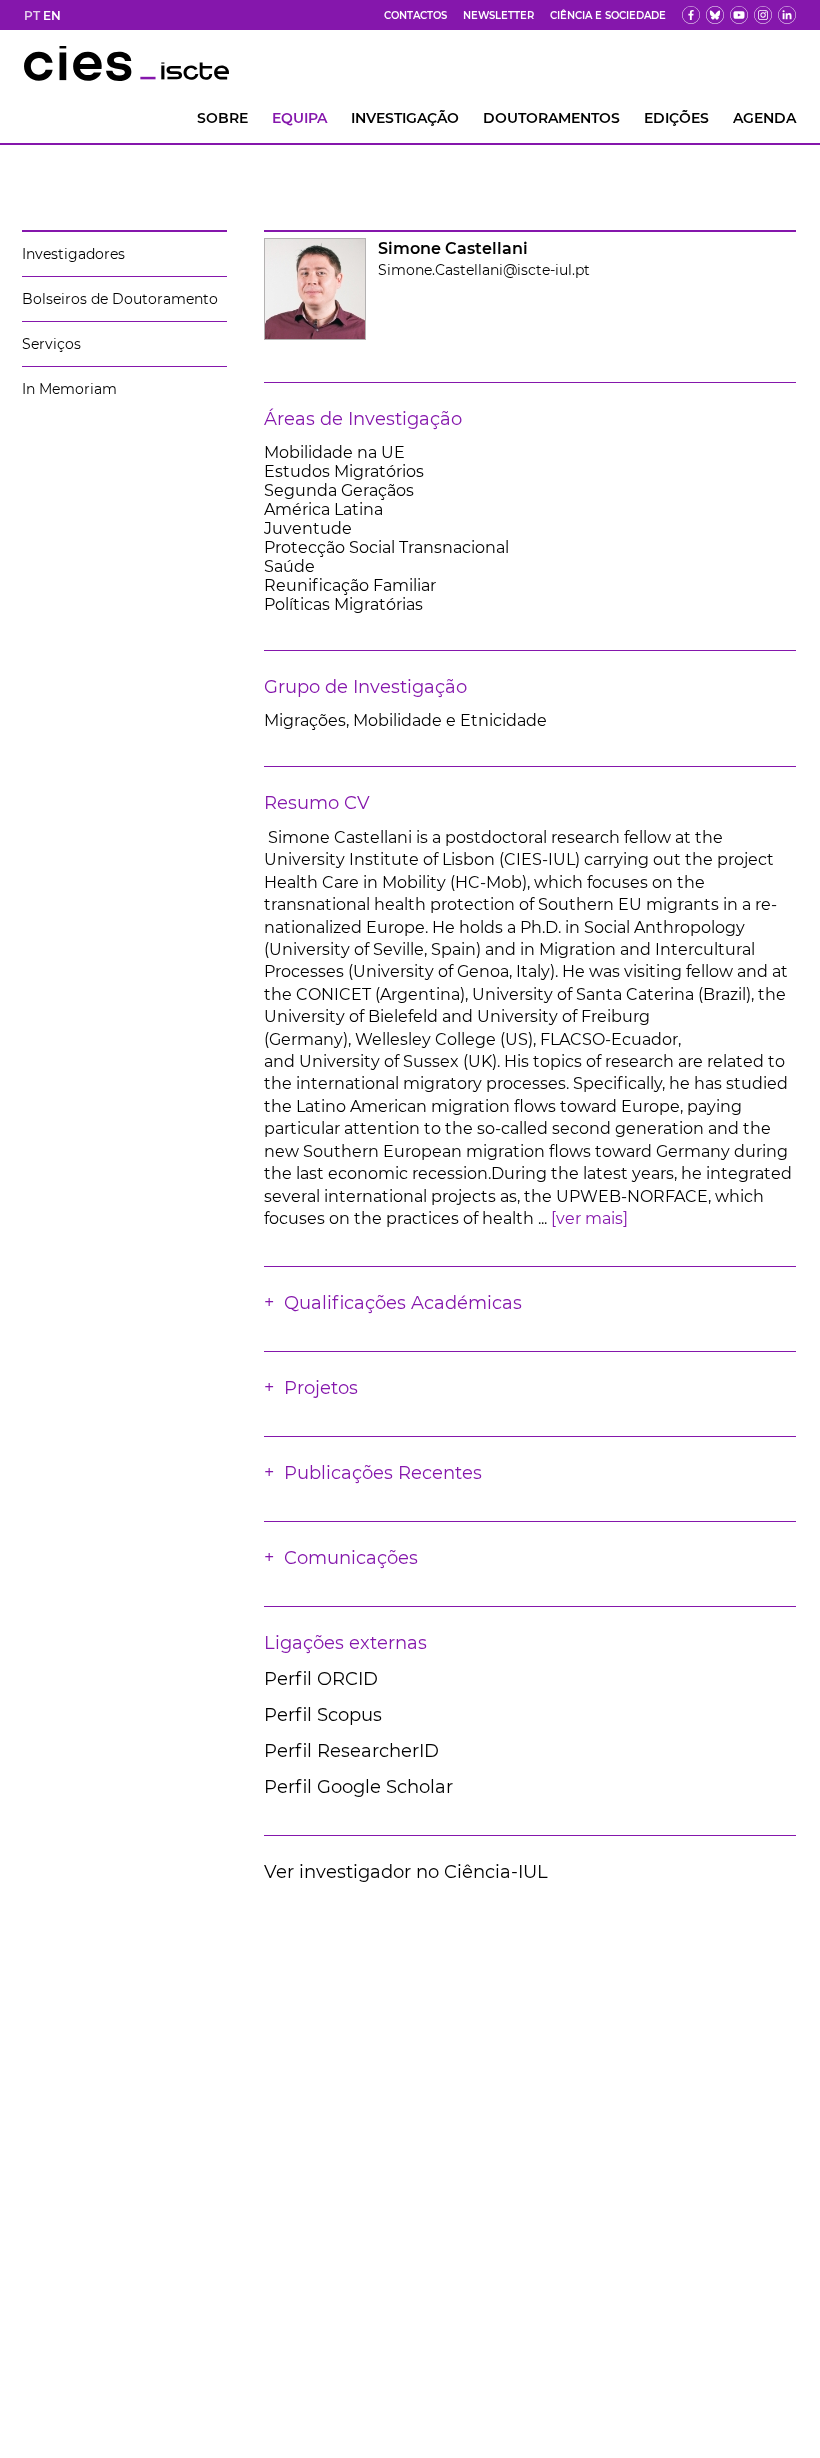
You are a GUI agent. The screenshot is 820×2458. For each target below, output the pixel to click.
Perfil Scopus (323, 1715)
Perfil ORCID (321, 1679)
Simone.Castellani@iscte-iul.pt (484, 270)
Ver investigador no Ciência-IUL (406, 1872)
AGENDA (764, 118)
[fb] (691, 15)
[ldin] (787, 15)
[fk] (763, 15)
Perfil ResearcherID (351, 1751)
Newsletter (498, 15)
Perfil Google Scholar (358, 1787)
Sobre (222, 118)
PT (32, 15)
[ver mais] (589, 1218)
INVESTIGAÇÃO (405, 118)
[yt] (739, 15)
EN (52, 15)
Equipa (299, 118)
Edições (676, 118)
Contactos (415, 15)
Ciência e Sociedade (608, 15)
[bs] (715, 15)
